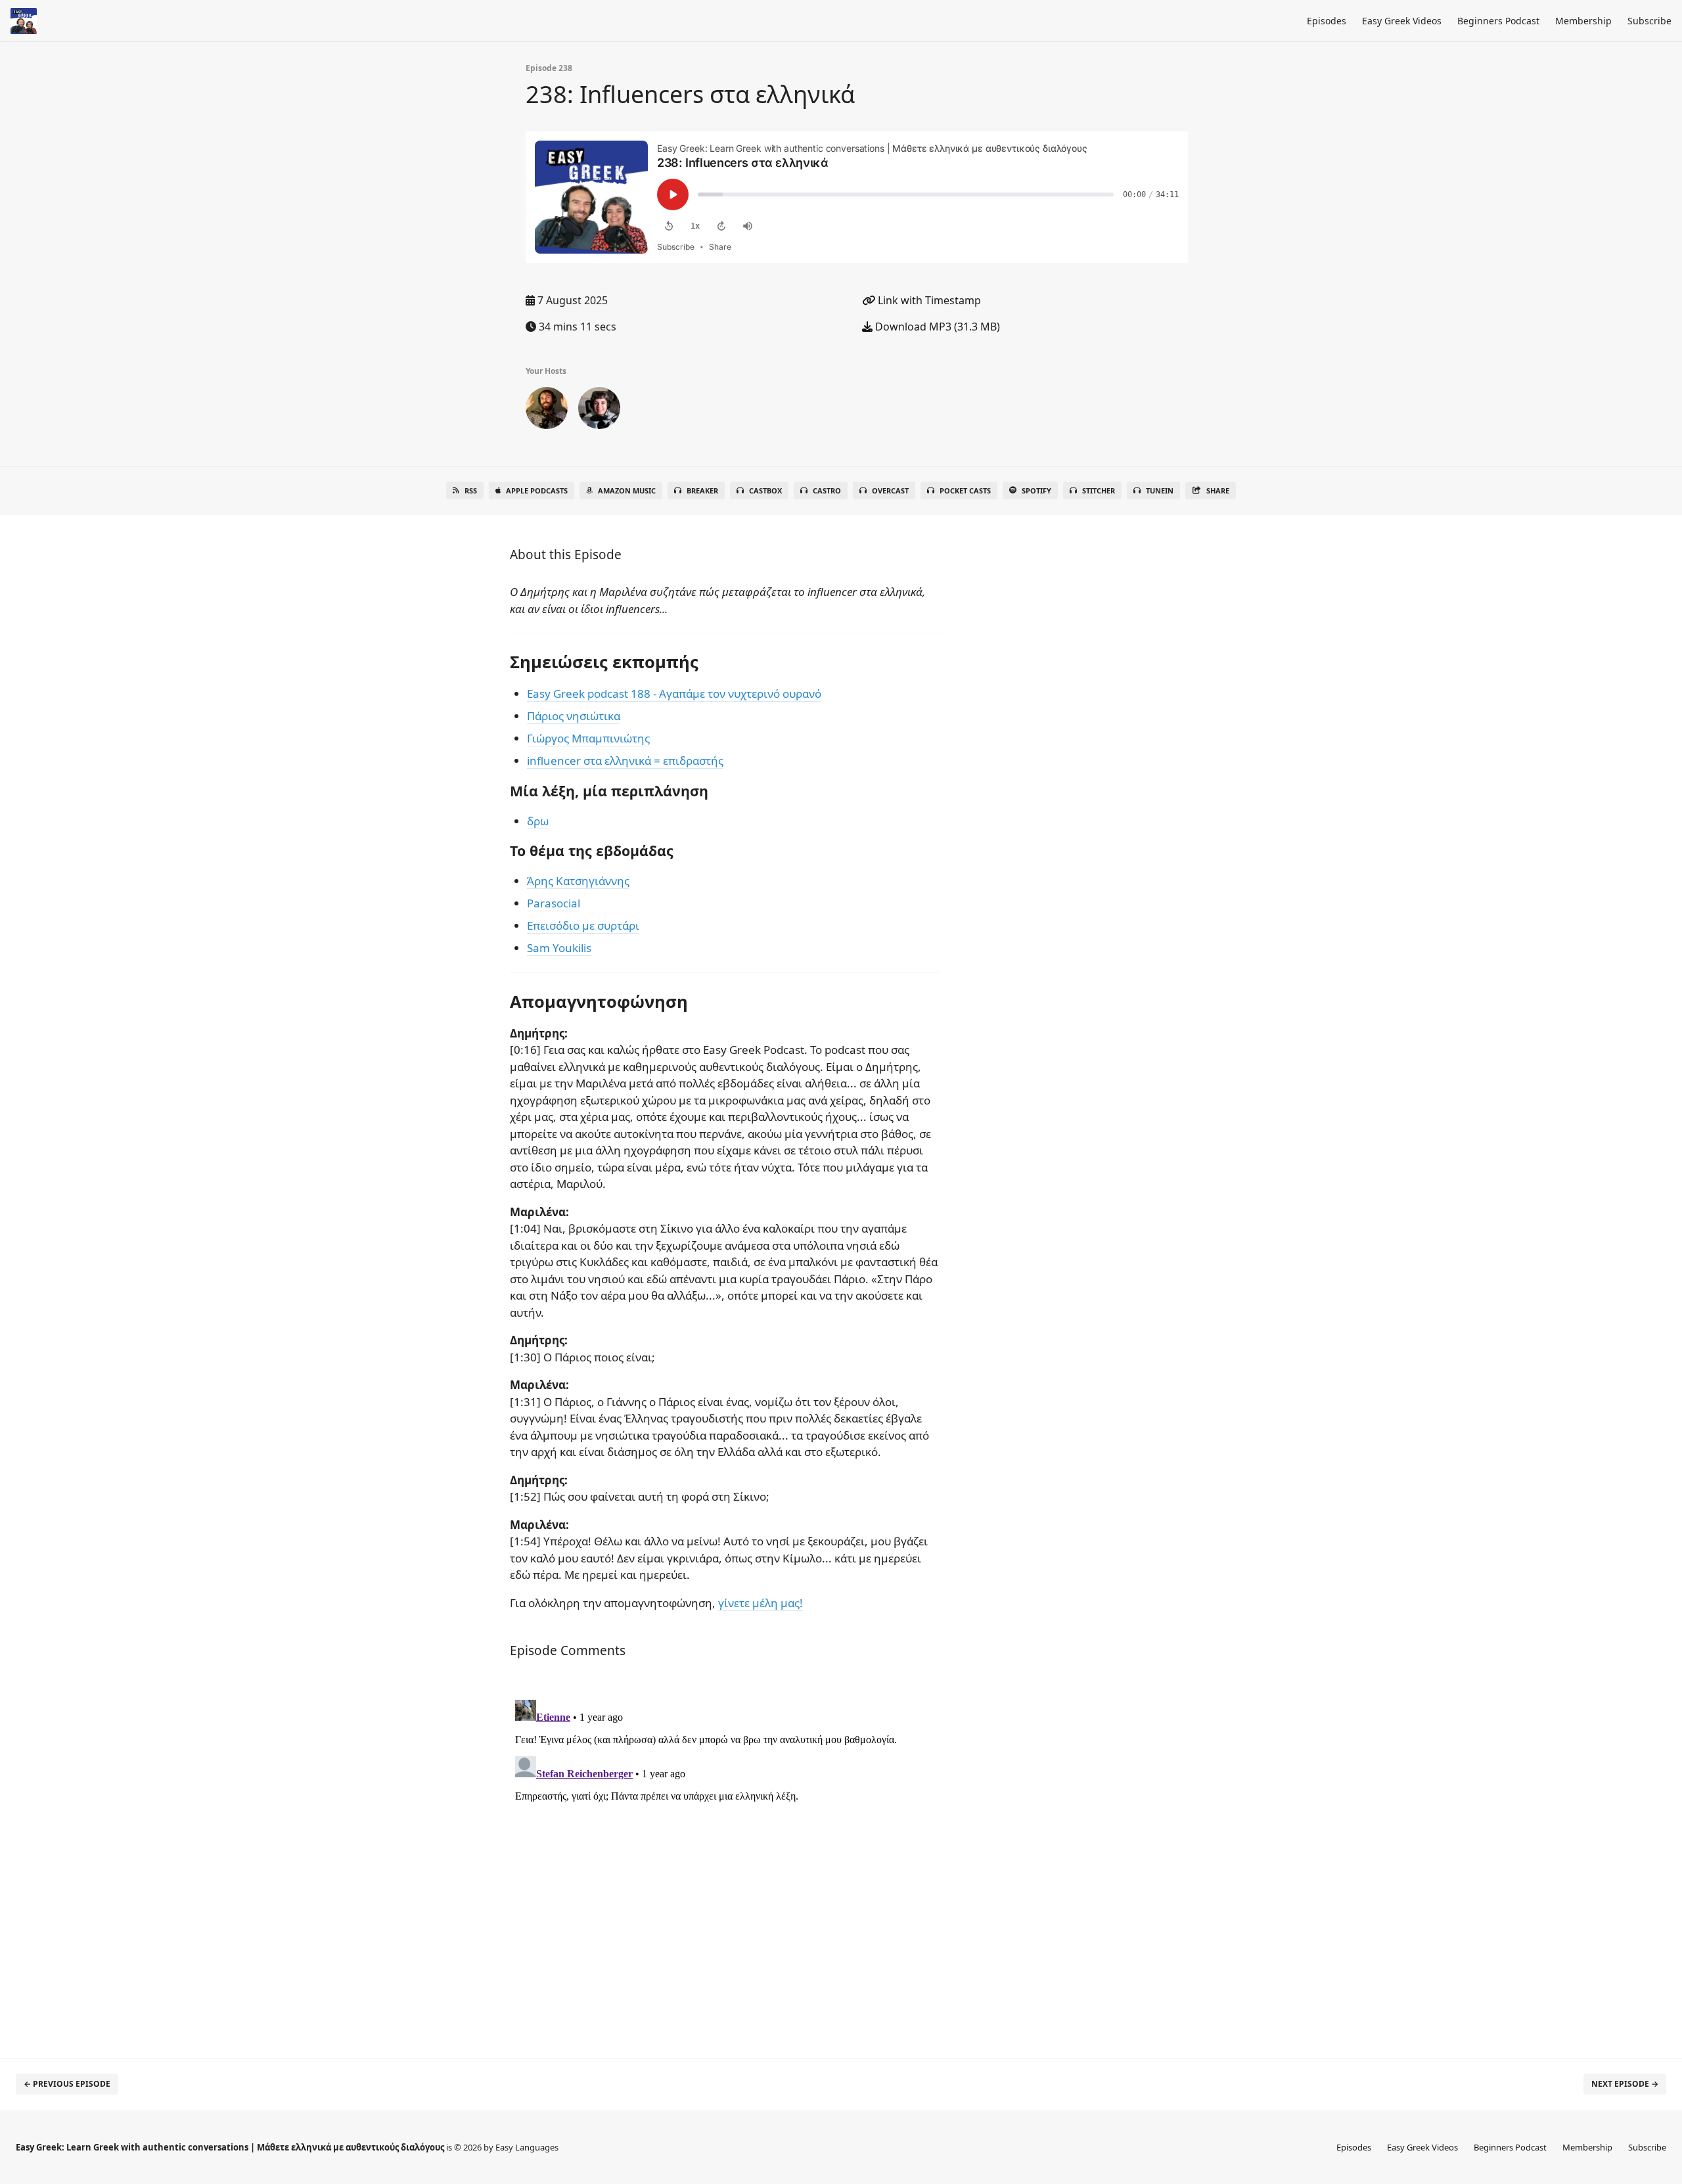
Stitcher (1099, 490)
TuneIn (1160, 490)
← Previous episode (67, 2084)
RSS (471, 490)
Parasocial (554, 903)
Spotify (1036, 490)
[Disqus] (725, 1859)
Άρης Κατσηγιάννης (578, 881)
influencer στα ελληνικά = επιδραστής (625, 761)
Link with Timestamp (928, 300)
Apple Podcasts (537, 490)
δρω (538, 821)
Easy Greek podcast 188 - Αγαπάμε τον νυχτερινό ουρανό (674, 694)
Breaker (702, 490)
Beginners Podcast (1498, 21)
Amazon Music (627, 490)
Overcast (890, 490)
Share (1218, 490)
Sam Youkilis (559, 948)
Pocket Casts (965, 490)
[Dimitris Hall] (547, 411)
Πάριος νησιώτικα (574, 716)
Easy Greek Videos (1402, 21)
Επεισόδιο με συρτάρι (583, 925)
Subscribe (1649, 21)
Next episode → (1625, 2084)
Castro (827, 490)
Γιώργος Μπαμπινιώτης (588, 738)
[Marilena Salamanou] (599, 411)
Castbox (765, 490)
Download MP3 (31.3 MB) (936, 327)
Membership (1583, 21)
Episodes (1327, 21)
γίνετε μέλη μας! (761, 1603)
